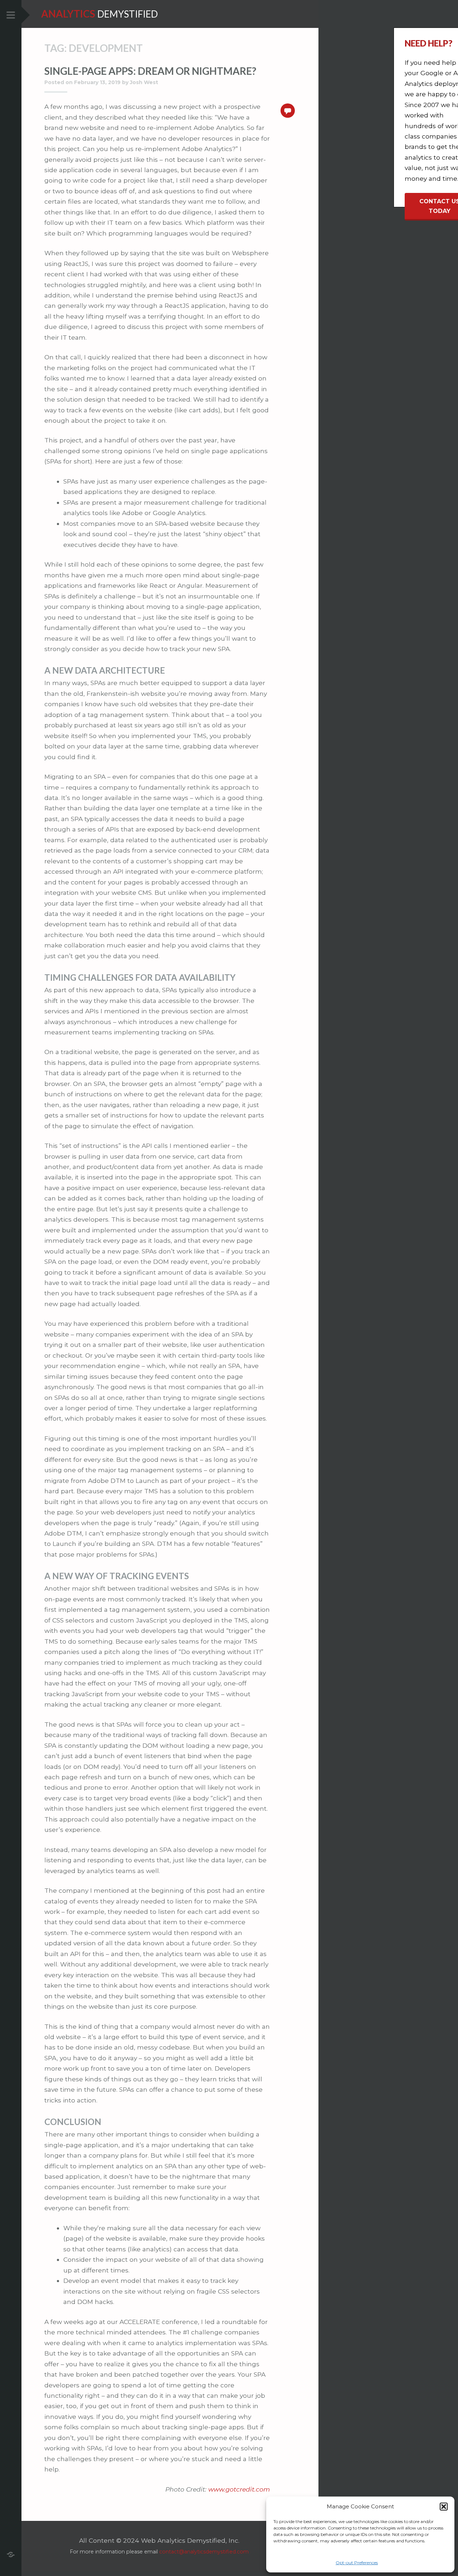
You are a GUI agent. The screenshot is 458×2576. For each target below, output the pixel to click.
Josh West (144, 82)
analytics (68, 14)
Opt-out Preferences (357, 2563)
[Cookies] (11, 2554)
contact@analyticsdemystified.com (204, 2552)
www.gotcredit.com (239, 2489)
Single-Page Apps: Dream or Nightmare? (150, 71)
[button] (444, 2507)
